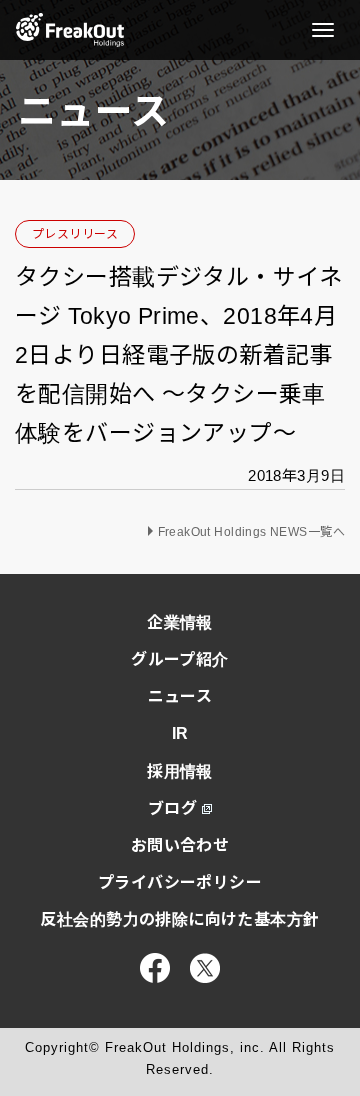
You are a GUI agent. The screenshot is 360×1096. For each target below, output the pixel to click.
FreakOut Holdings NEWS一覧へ (252, 532)
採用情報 (180, 771)
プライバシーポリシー (180, 882)
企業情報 (180, 622)
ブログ (172, 808)
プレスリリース (75, 234)
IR (180, 733)
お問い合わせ (180, 845)
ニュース (180, 696)
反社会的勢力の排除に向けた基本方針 (179, 919)
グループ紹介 (180, 659)
